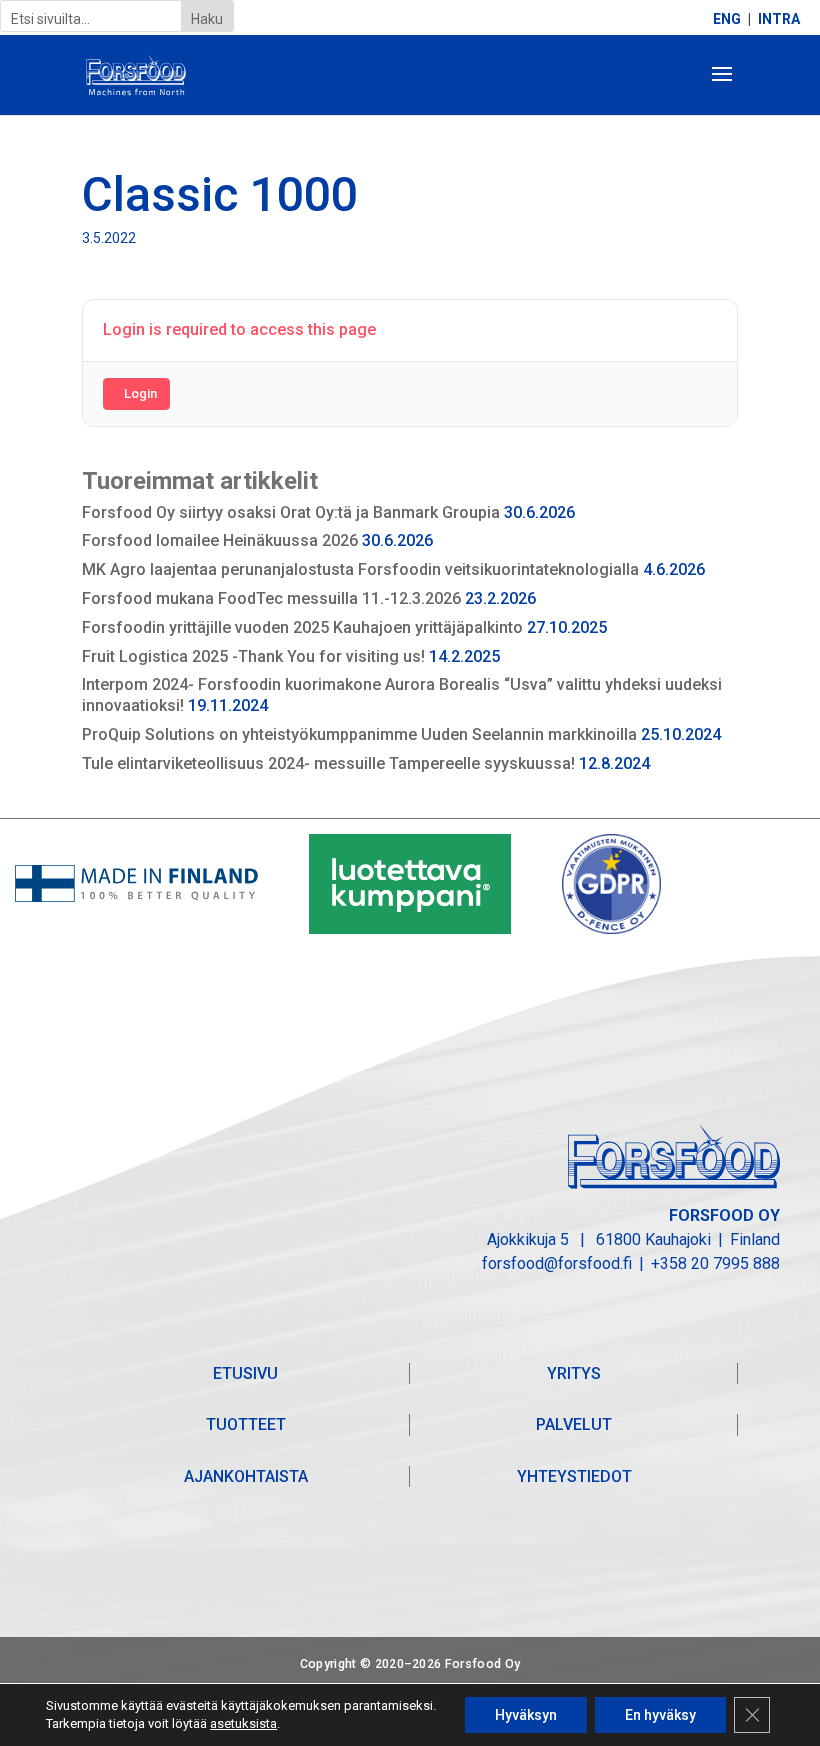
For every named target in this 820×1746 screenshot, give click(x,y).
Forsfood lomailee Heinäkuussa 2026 (220, 540)
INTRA (779, 19)
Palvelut (574, 1424)
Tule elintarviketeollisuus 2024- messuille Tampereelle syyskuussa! (328, 763)
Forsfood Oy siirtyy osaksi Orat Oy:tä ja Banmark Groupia (291, 512)
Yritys (574, 1373)
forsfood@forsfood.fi (557, 1263)
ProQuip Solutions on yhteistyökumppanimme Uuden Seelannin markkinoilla (359, 734)
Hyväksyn (526, 1715)
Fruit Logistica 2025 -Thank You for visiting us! (253, 656)
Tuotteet (246, 1424)
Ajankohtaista (246, 1476)
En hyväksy (660, 1715)
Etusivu (245, 1373)
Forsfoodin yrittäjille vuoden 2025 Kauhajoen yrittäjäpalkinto (302, 627)
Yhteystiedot (574, 1476)
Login (140, 393)
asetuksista (243, 1723)
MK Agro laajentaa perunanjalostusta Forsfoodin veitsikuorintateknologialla (360, 569)
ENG (727, 19)
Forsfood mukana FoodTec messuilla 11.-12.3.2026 (271, 598)
